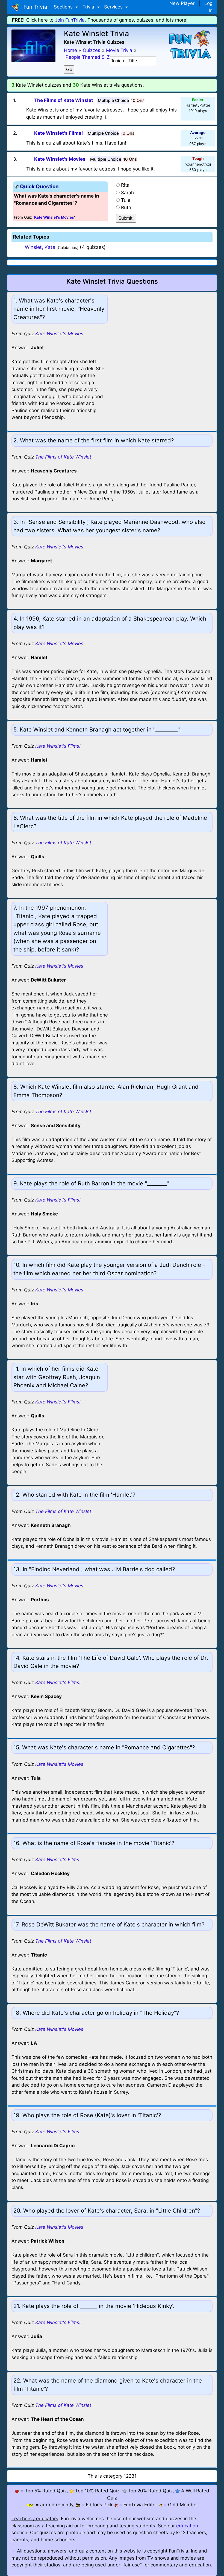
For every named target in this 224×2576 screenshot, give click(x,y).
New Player (182, 3)
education (187, 2526)
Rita (125, 185)
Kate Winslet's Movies (59, 334)
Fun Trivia (34, 7)
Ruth (126, 207)
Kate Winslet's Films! (58, 746)
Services (114, 7)
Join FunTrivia (70, 20)
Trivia (89, 7)
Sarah (127, 193)
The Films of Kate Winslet (63, 457)
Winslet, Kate (40, 247)
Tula (126, 200)
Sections (64, 7)
